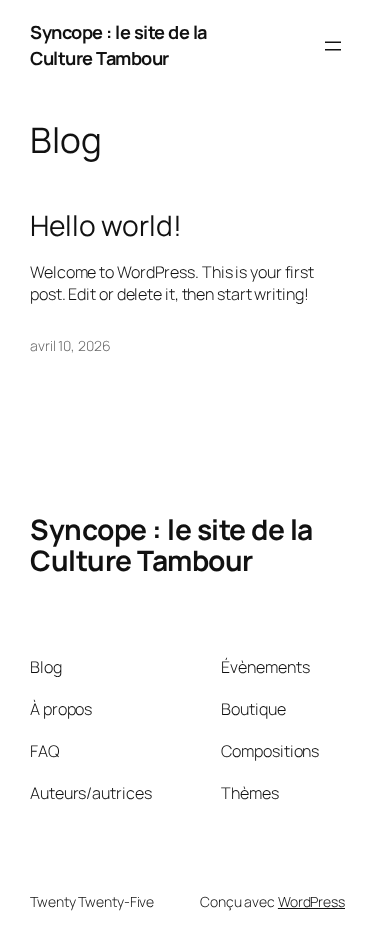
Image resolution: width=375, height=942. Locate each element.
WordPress (311, 901)
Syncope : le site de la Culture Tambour (118, 45)
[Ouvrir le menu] (333, 46)
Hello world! (106, 226)
